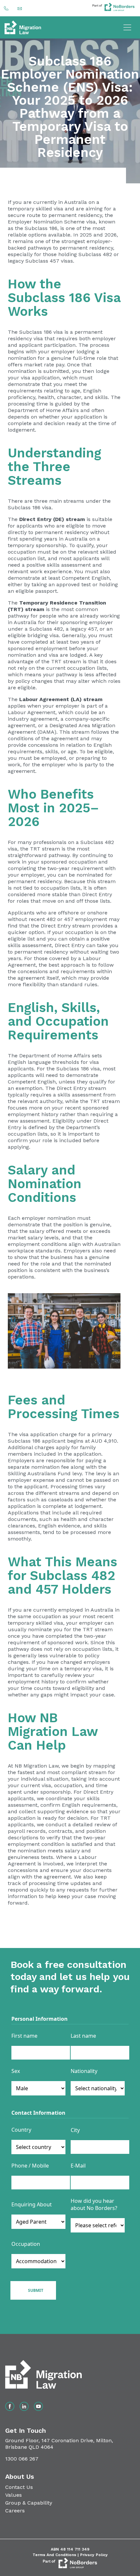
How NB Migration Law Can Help (53, 1732)
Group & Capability (29, 2503)
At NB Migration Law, (34, 1766)
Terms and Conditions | (56, 2555)
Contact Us (19, 2487)
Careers (15, 2511)
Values (14, 2495)
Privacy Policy (94, 2555)
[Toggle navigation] (127, 27)
